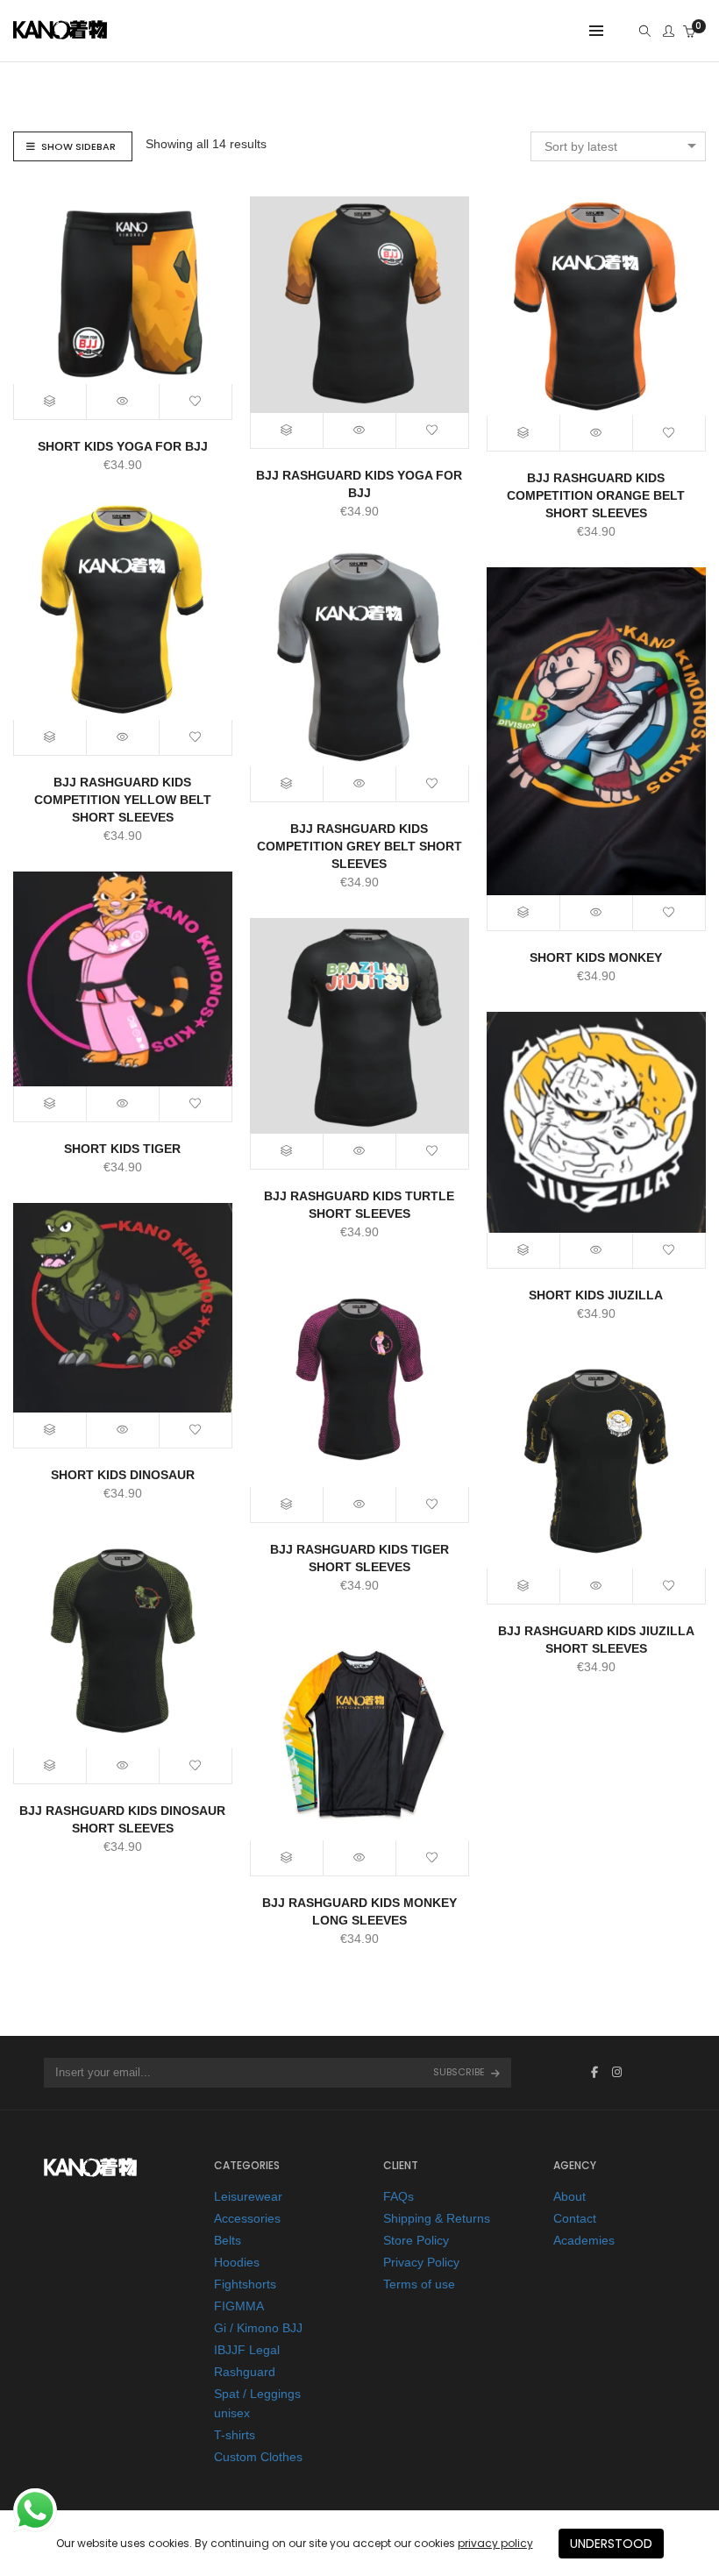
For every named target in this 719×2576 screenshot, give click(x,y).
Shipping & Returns (437, 2218)
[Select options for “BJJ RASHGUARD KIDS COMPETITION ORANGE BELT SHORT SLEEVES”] (524, 433)
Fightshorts (245, 2284)
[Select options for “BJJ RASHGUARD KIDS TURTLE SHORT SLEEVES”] (287, 1151)
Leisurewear (248, 2196)
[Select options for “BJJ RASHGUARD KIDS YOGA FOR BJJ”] (287, 431)
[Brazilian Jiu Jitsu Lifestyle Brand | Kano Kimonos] (60, 33)
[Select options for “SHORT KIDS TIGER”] (50, 1104)
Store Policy (416, 2240)
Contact (575, 2218)
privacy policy (495, 2543)
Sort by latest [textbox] (581, 146)
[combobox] (618, 146)
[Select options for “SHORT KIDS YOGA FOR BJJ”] (50, 402)
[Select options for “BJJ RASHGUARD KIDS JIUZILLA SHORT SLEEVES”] (524, 1586)
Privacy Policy (421, 2262)
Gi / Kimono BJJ (258, 2328)
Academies (584, 2240)
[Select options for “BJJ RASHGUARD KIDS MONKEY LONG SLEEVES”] (287, 1858)
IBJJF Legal (247, 2350)
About (570, 2196)
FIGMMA (239, 2306)
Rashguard (245, 2372)
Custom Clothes (258, 2457)
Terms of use (419, 2284)
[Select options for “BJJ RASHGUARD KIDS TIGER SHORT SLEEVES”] (287, 1505)
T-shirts (235, 2435)
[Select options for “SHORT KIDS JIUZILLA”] (524, 1250)
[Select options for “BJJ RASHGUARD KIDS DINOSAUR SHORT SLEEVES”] (50, 1766)
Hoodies (237, 2262)
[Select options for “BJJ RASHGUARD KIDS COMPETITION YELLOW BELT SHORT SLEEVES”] (50, 737)
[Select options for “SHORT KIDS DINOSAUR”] (50, 1430)
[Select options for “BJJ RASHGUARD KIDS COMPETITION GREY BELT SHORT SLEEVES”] (287, 784)
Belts (228, 2240)
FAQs (399, 2196)
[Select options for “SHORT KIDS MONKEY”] (524, 913)
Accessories (247, 2218)
